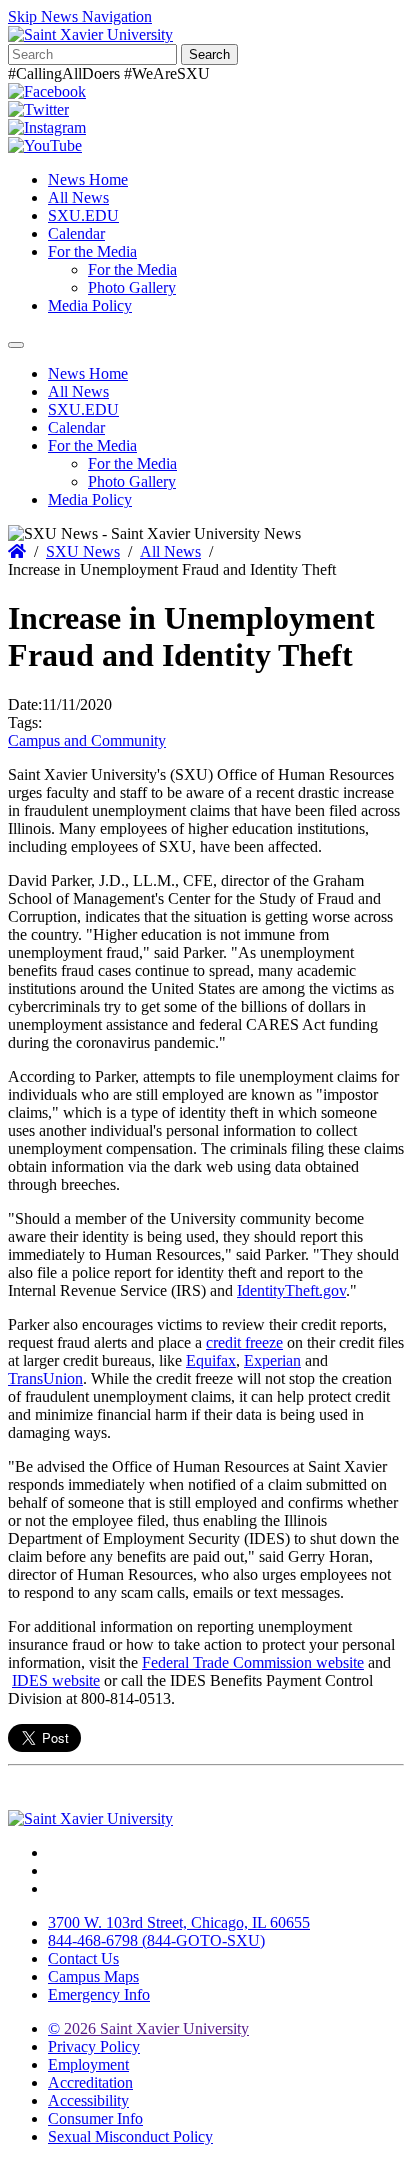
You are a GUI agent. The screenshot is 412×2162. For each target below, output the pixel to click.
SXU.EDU (83, 215)
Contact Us (83, 1958)
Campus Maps (93, 1976)
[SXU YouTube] (45, 145)
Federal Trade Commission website (253, 1662)
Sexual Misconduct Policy (130, 2136)
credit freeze (244, 1342)
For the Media (92, 251)
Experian (272, 1360)
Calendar (76, 233)
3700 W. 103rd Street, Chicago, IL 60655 (179, 1922)
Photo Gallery (132, 287)
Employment (88, 2064)
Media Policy (90, 305)
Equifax (211, 1360)
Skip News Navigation (80, 16)
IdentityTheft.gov (291, 1290)
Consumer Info (95, 2118)
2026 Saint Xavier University (148, 2028)
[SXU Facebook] (47, 91)
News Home (88, 179)
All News (78, 197)
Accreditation (90, 2082)
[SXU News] (90, 34)
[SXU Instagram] (47, 127)
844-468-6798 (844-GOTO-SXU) (156, 1940)
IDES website (56, 1680)
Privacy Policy (94, 2046)
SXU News (83, 551)
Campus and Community (87, 740)
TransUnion (45, 1378)
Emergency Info (99, 1994)
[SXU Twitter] (38, 109)
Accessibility (88, 2100)
